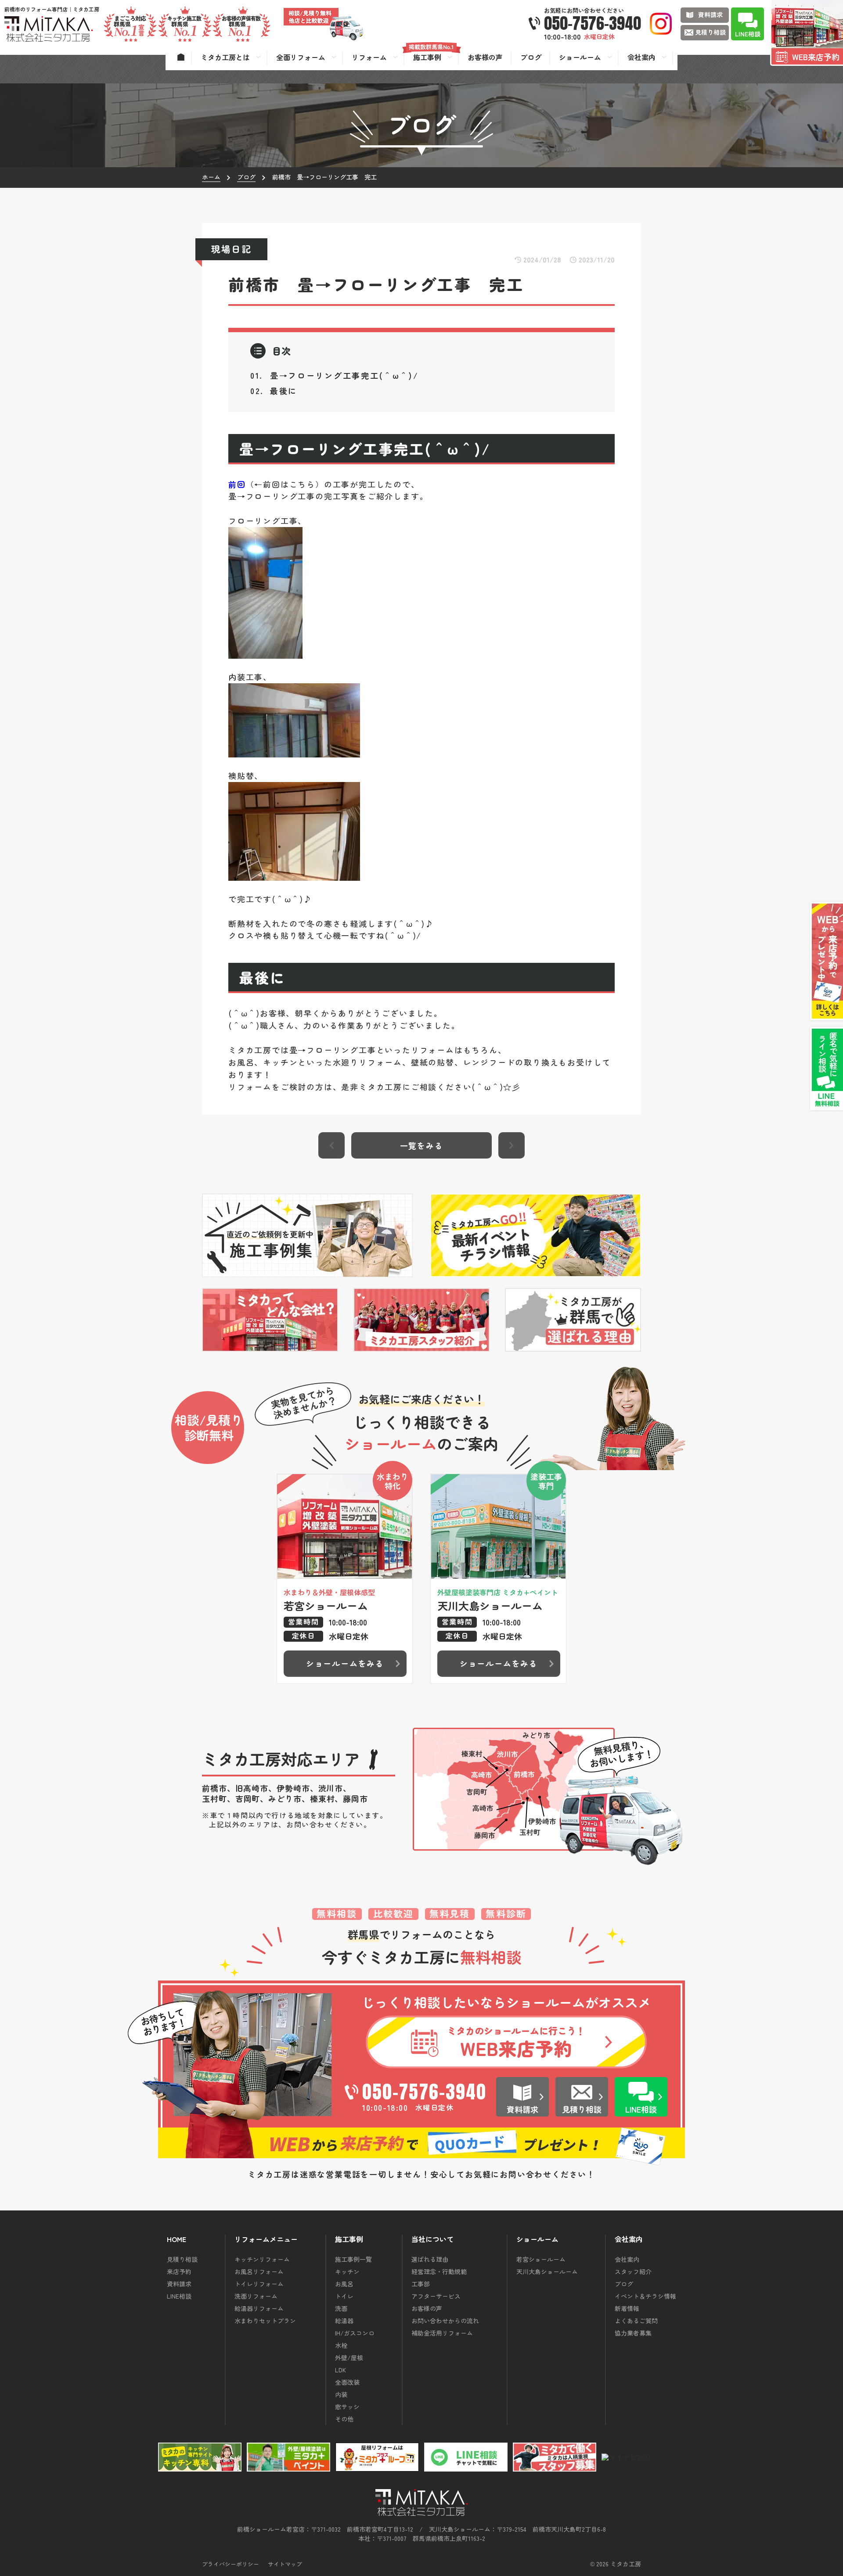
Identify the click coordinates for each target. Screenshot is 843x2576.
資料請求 (179, 2284)
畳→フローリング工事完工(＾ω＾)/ (344, 375)
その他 (344, 2419)
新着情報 (627, 2308)
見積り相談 (182, 2259)
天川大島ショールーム (547, 2271)
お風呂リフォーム (259, 2271)
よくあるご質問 (636, 2321)
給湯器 (344, 2321)
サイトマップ (285, 2564)
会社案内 (627, 2259)
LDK (340, 2370)
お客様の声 (427, 2308)
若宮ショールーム (541, 2259)
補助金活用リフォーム (442, 2333)
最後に (284, 391)
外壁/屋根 (349, 2357)
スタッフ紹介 (633, 2271)
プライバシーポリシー (231, 2564)
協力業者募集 (633, 2333)
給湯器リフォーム (259, 2308)
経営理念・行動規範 (439, 2271)
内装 (341, 2394)
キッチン (347, 2271)
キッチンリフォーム (262, 2259)
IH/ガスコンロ (355, 2333)
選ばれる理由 (430, 2259)
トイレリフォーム (259, 2284)
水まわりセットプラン (265, 2321)
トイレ (344, 2296)
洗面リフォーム (256, 2296)
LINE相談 (179, 2296)
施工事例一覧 (353, 2259)
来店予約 (179, 2271)
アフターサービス (436, 2296)
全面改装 (347, 2382)
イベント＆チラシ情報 (645, 2296)
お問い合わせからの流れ (445, 2321)
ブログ (624, 2284)
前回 (237, 484)
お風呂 (344, 2284)
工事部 (421, 2284)
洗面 (341, 2308)
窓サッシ (347, 2407)
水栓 (341, 2345)
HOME (177, 2239)
